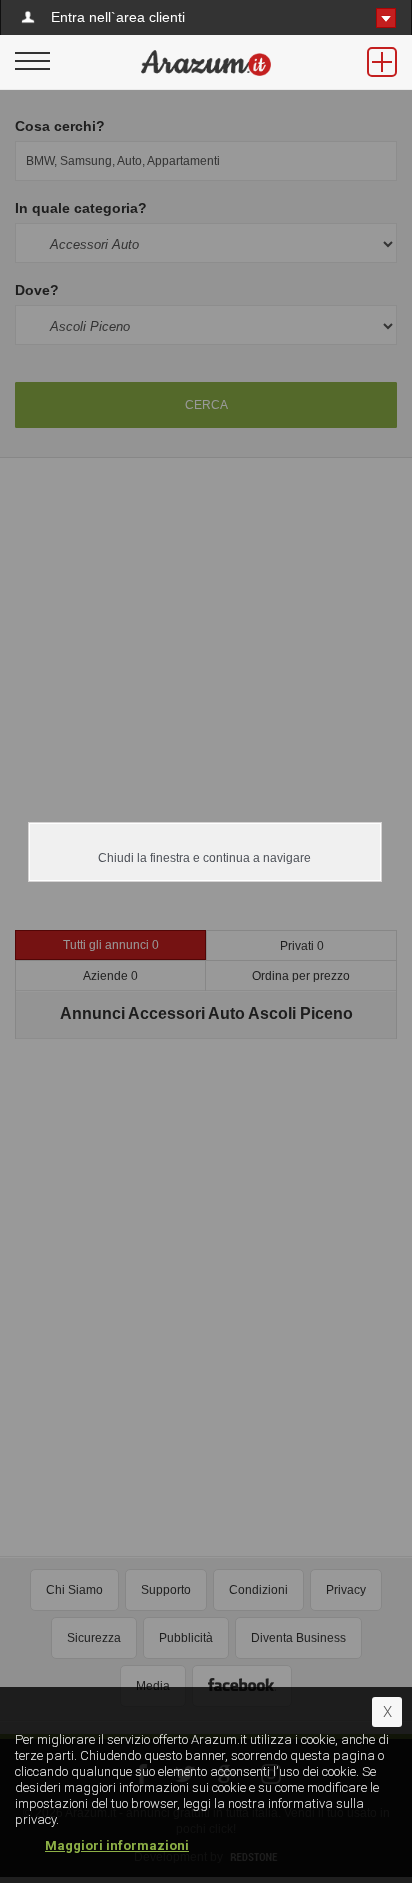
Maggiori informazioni (117, 1845)
